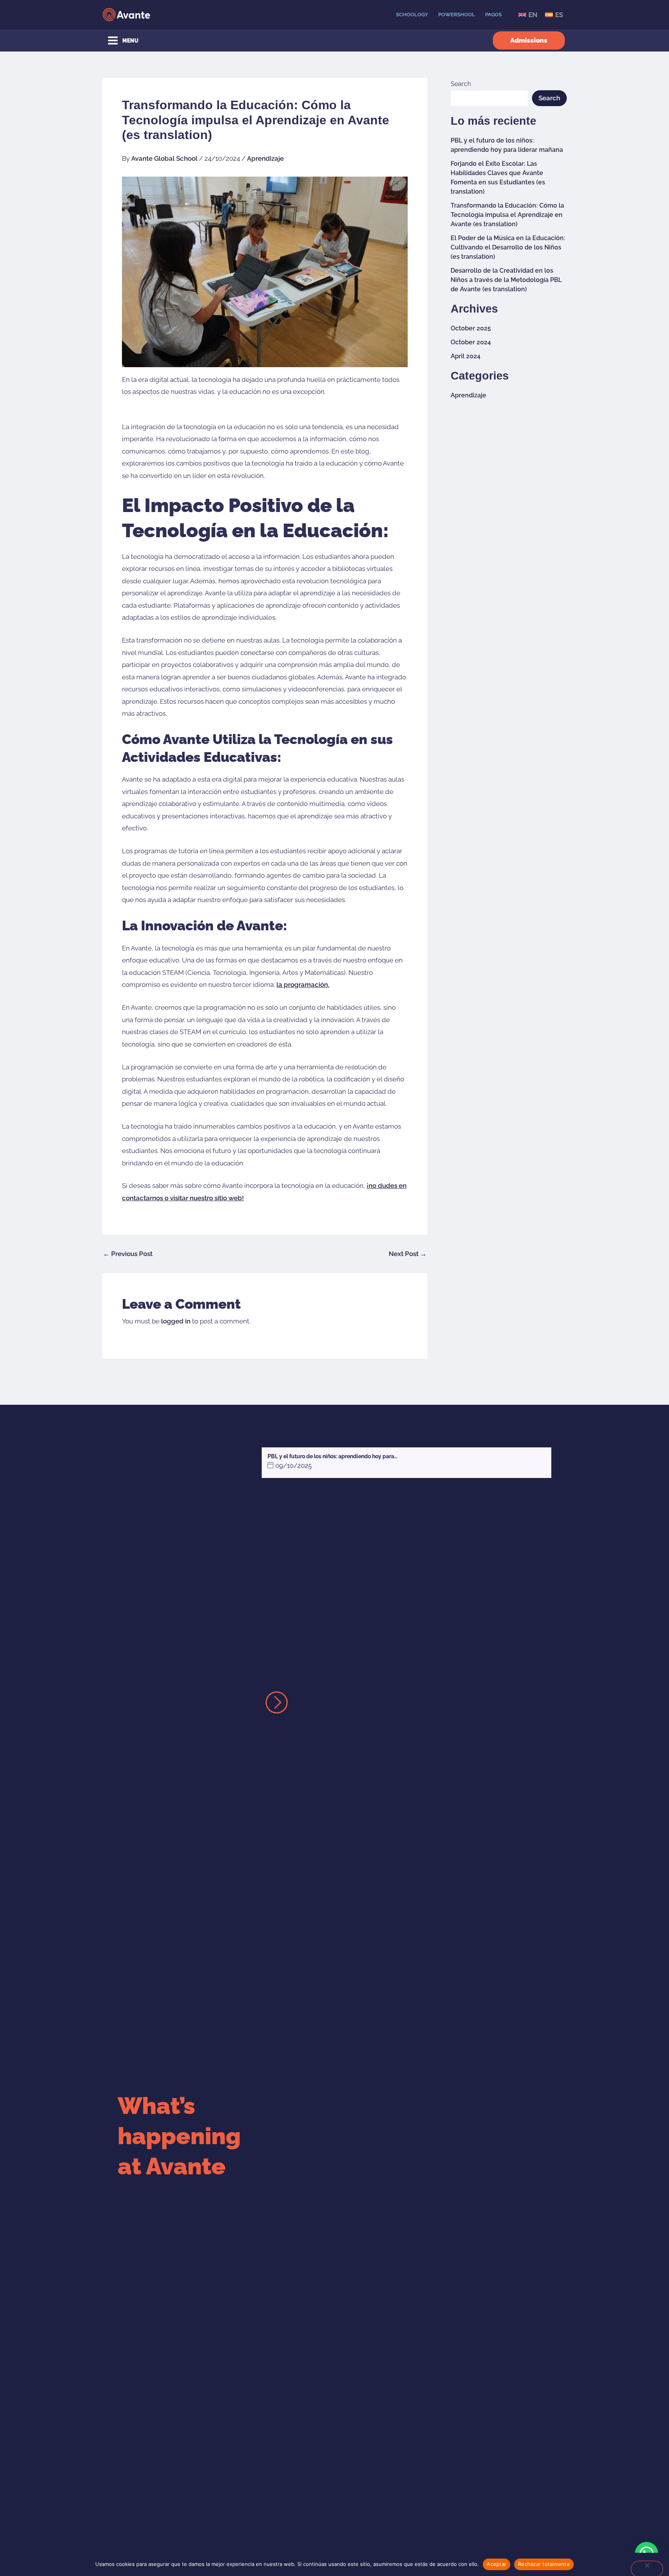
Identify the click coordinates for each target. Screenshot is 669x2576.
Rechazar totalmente (544, 2564)
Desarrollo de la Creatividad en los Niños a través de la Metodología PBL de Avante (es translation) (506, 280)
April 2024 (466, 356)
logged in (176, 1321)
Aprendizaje (265, 158)
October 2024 (471, 342)
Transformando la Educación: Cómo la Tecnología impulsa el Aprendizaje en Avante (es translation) (507, 215)
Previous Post (128, 1254)
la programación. (303, 985)
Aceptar (497, 2564)
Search (461, 84)
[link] (528, 15)
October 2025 (471, 328)
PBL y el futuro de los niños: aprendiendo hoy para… (332, 1456)
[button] (529, 40)
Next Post (408, 1254)
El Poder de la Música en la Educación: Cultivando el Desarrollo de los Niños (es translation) (508, 247)
